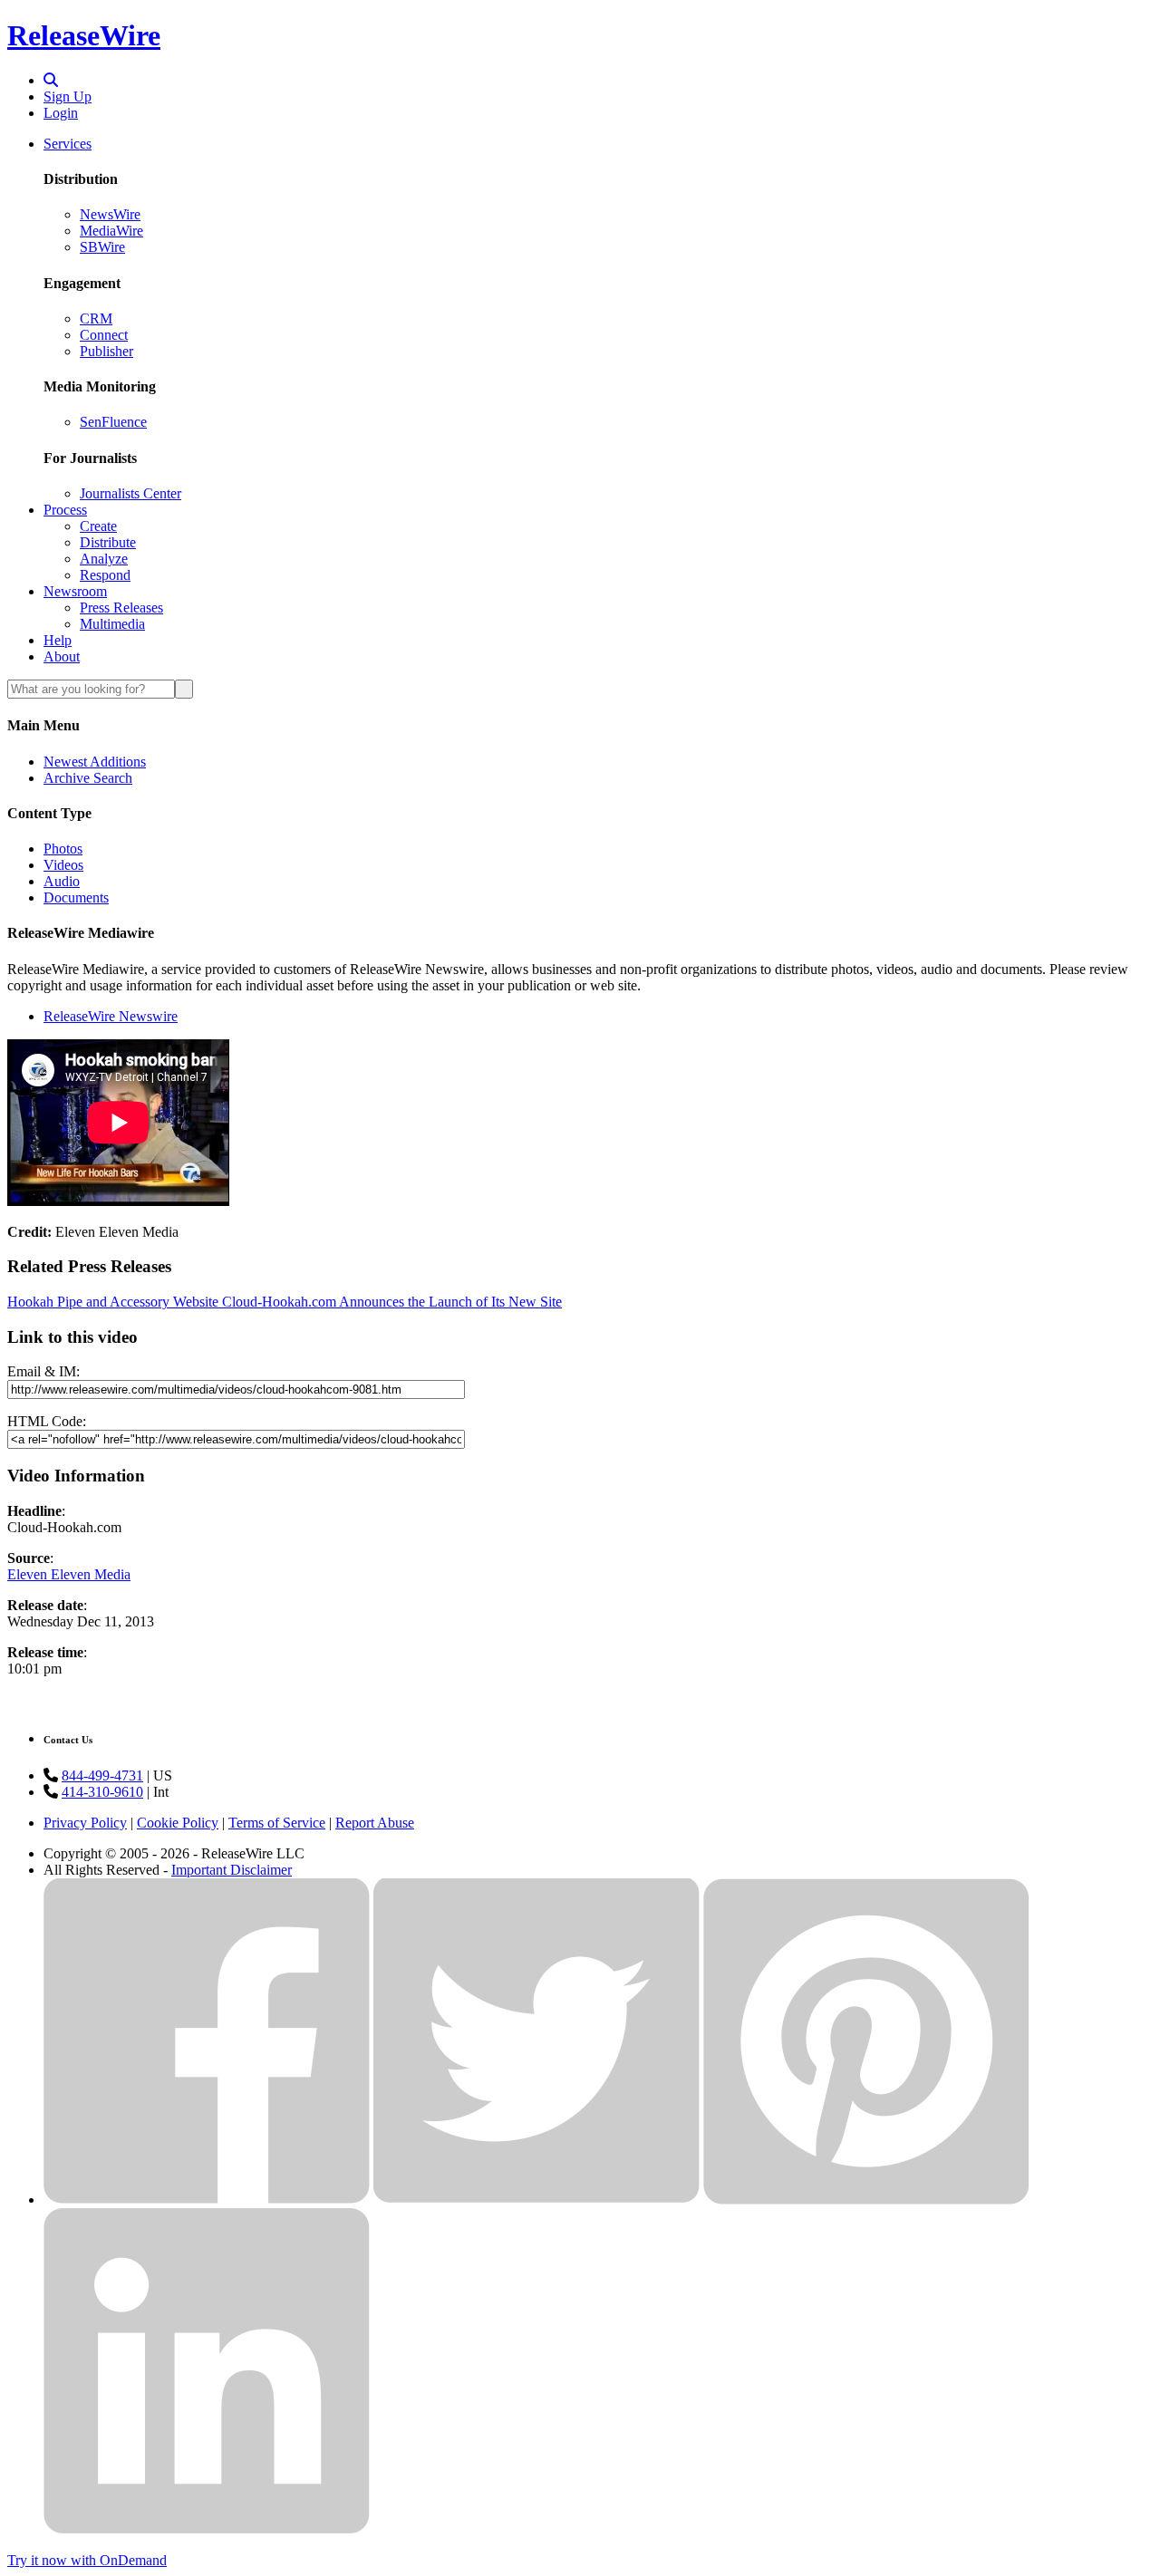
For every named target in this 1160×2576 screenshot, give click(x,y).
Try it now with (87, 2560)
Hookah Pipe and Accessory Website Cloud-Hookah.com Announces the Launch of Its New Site (285, 1302)
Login (61, 113)
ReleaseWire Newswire (111, 1016)
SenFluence (113, 422)
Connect (104, 335)
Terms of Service (277, 1823)
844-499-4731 (102, 1775)
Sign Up (68, 96)
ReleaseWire (84, 35)
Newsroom (75, 591)
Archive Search (88, 778)
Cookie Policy (178, 1823)
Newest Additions (95, 762)
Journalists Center (130, 493)
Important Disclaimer (232, 1870)
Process (65, 510)
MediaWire (111, 231)
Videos (63, 865)
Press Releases (121, 608)
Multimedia (112, 624)
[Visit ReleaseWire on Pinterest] (866, 2200)
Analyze (104, 559)
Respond (105, 575)
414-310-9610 (102, 1792)
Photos (63, 849)
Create (98, 526)
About (62, 656)
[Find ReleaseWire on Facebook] (207, 2200)
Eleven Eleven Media (69, 1574)
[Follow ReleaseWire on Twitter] (536, 2200)
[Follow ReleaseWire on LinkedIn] (207, 2529)
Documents (76, 897)
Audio (62, 881)
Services (68, 144)
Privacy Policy (85, 1823)
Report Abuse (375, 1823)
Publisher (106, 351)
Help (58, 640)
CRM (96, 318)
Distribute (108, 542)
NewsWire (110, 214)
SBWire (102, 247)
